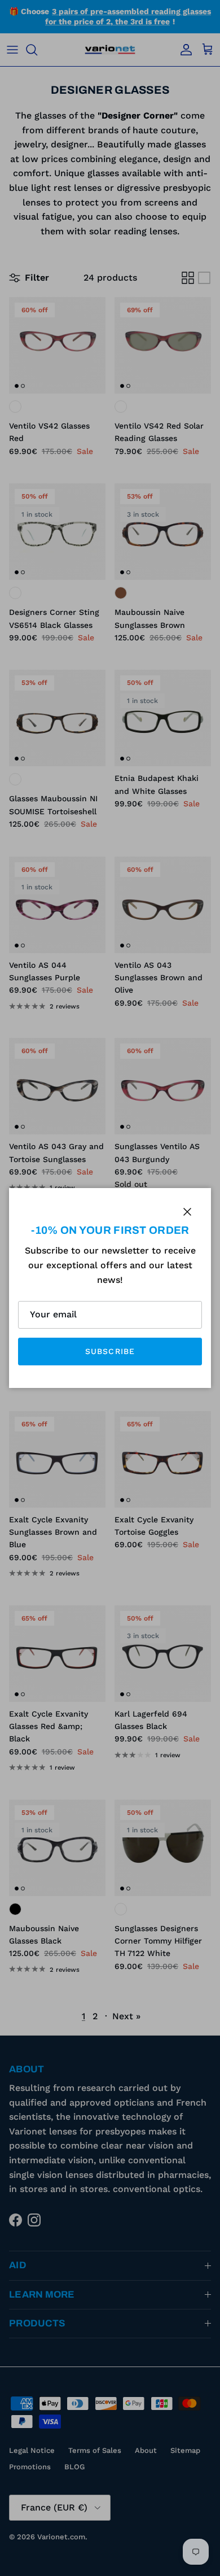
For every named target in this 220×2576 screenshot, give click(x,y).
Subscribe (110, 1351)
